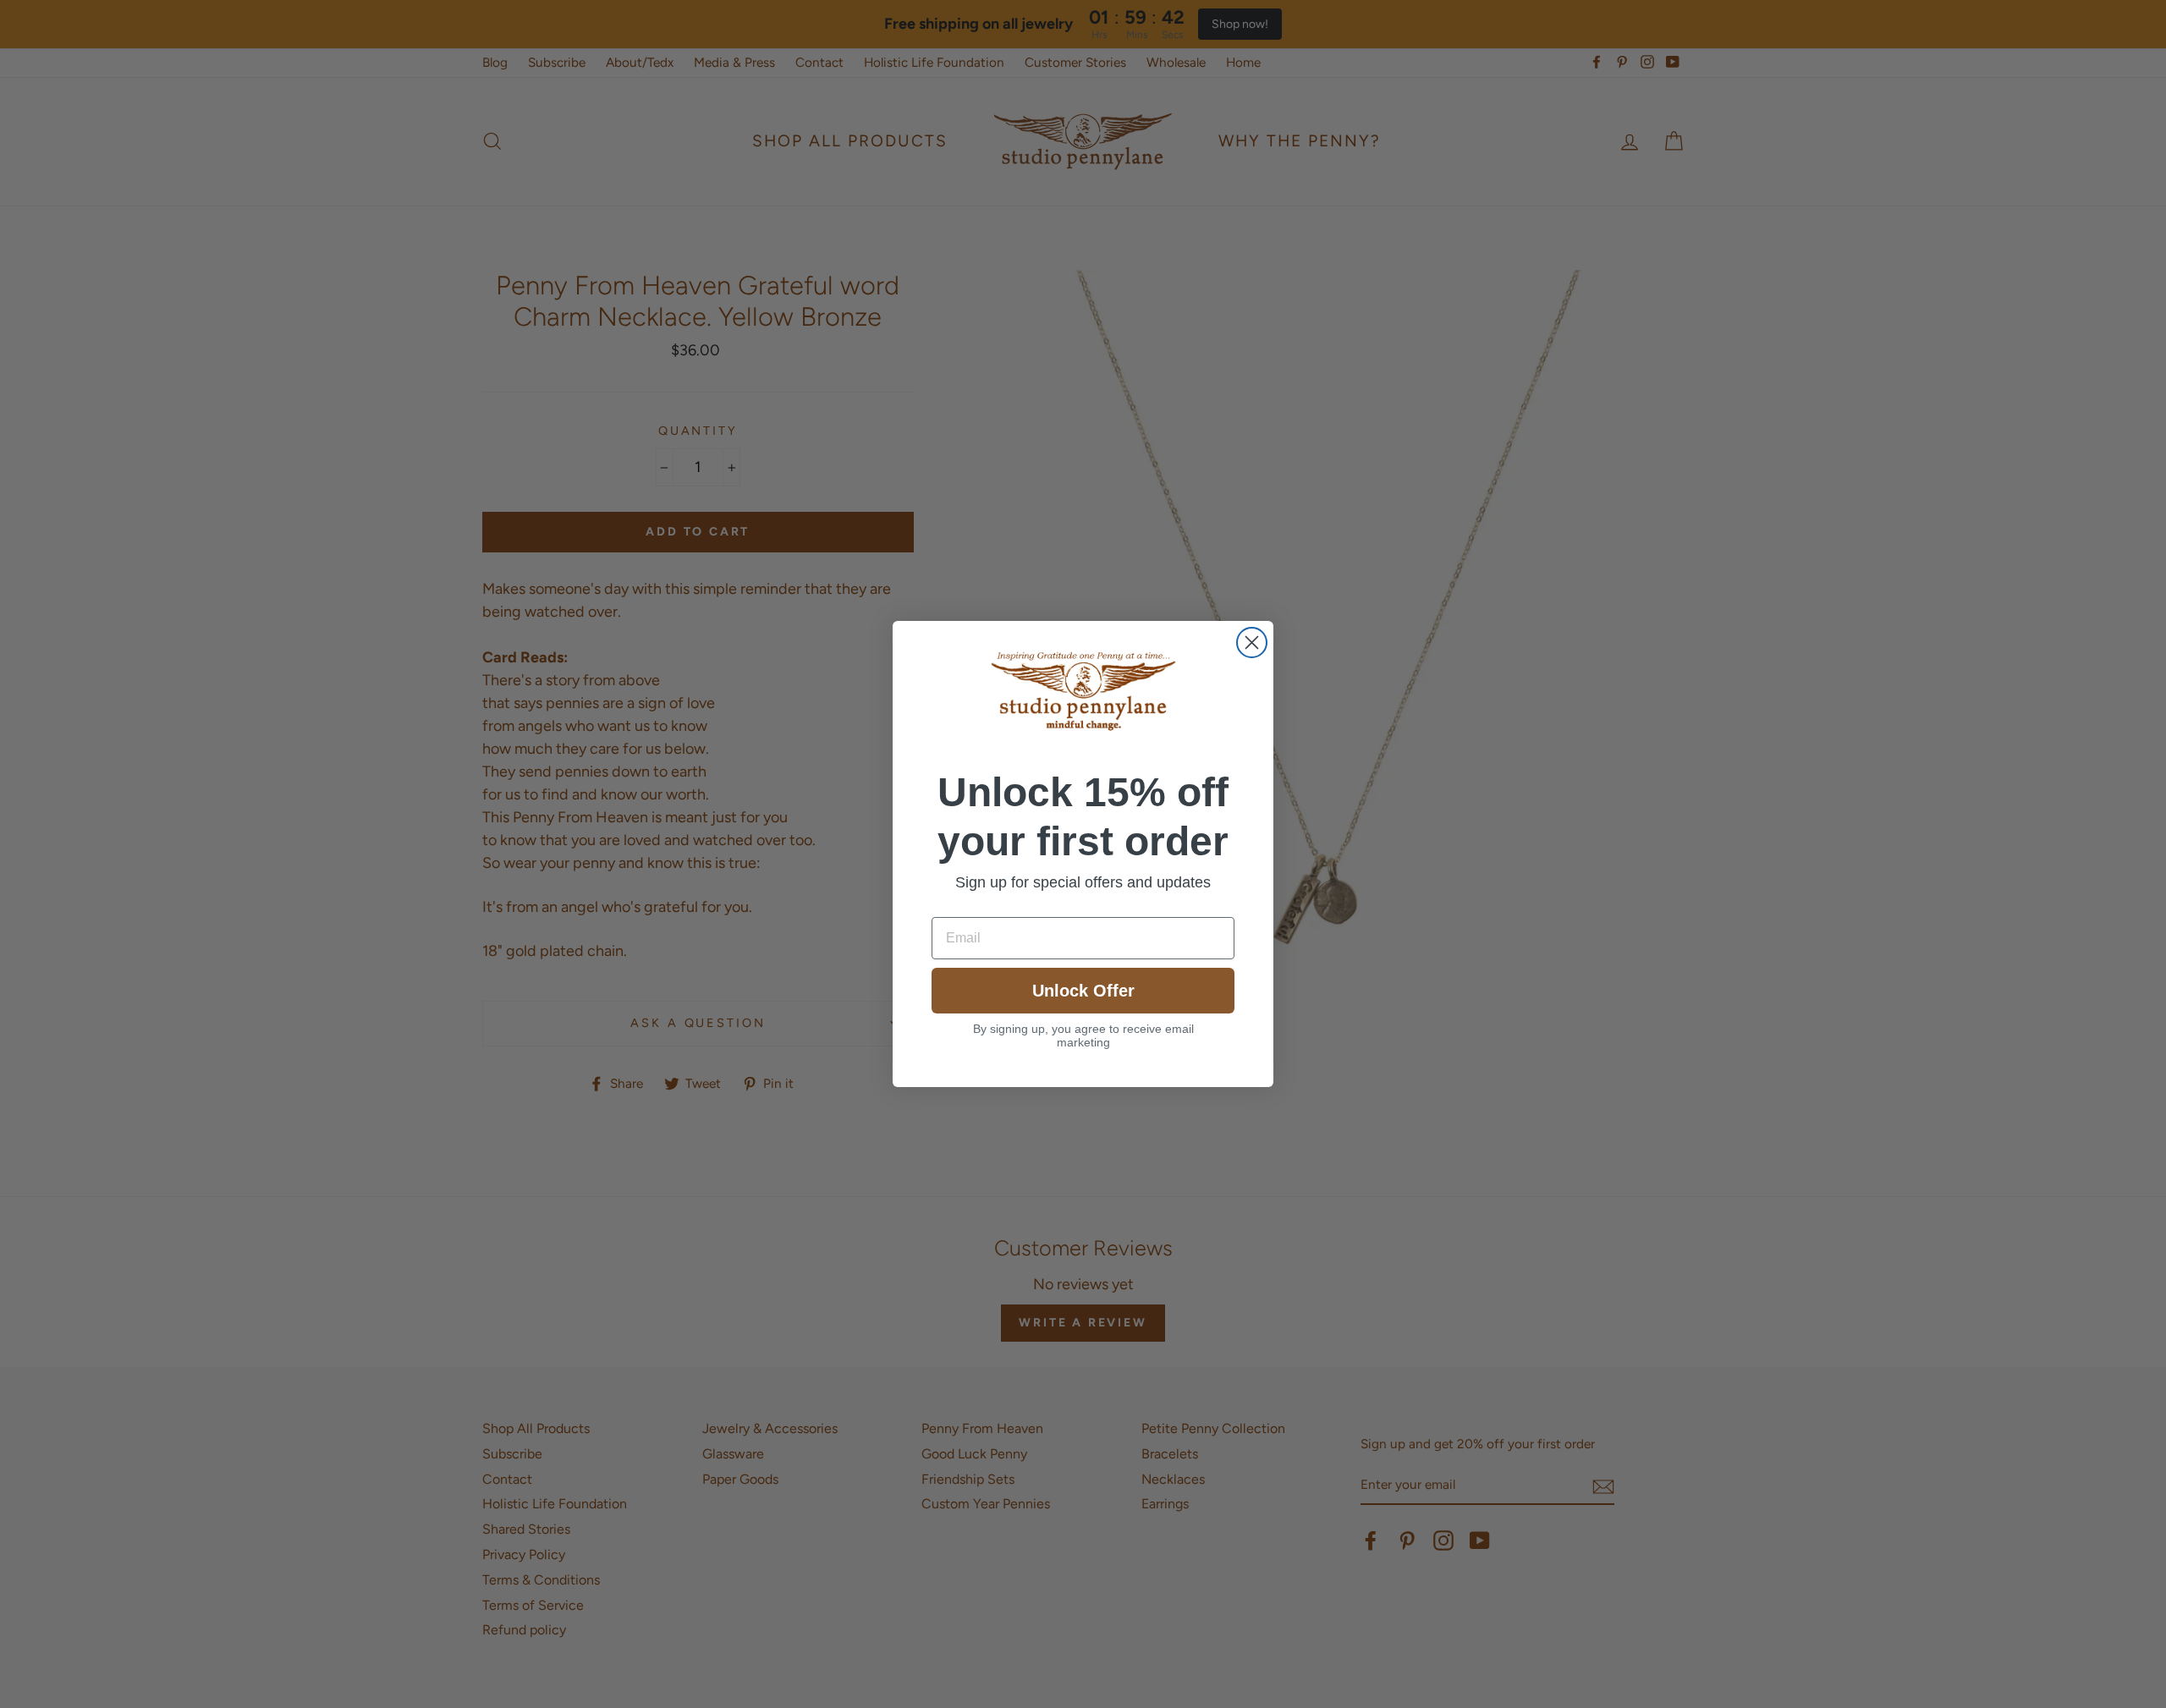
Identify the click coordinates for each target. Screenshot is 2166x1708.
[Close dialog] (1252, 643)
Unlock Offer (1083, 991)
